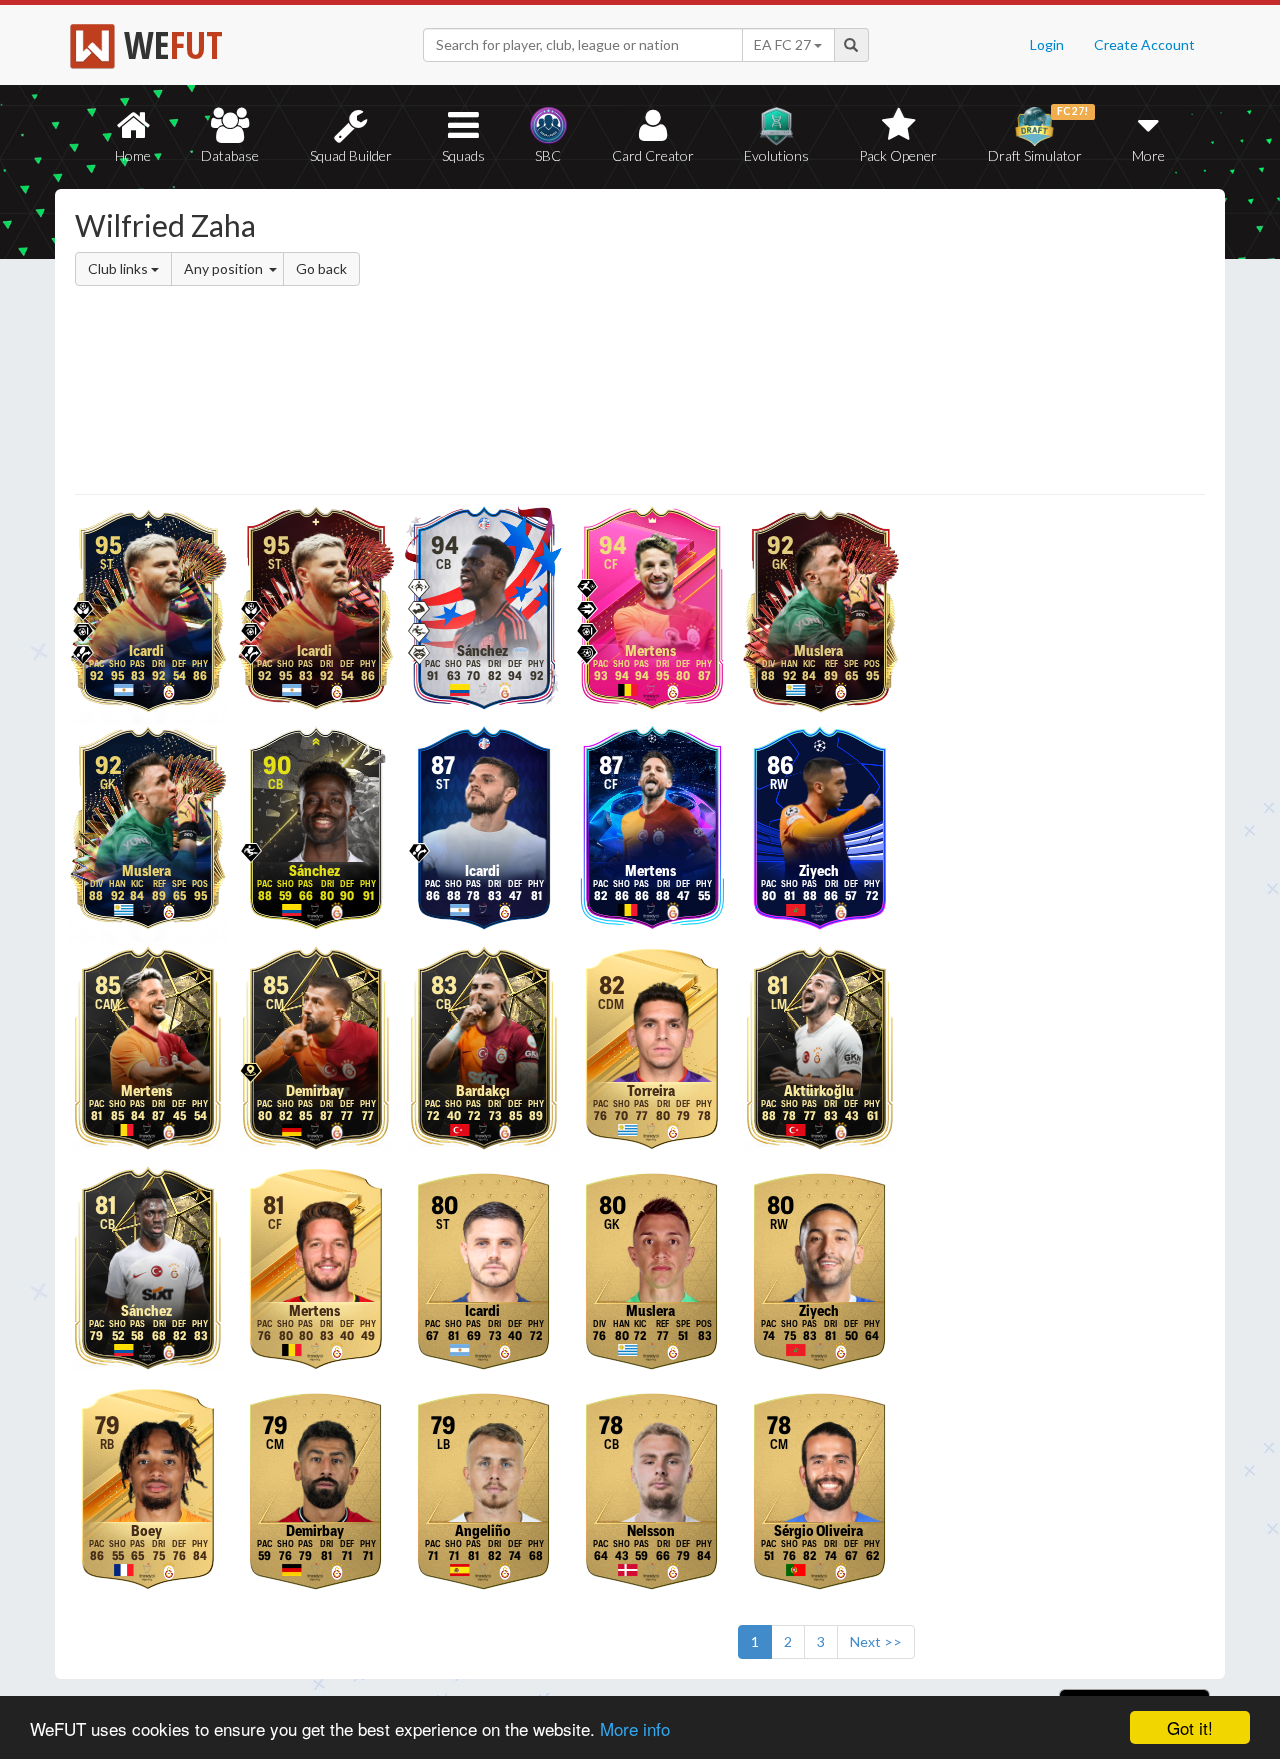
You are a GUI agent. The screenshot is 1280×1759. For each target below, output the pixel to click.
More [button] (1148, 155)
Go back (321, 268)
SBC (548, 155)
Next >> (876, 1641)
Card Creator (653, 155)
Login (1047, 44)
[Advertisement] (833, 345)
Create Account (1144, 44)
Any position (225, 268)
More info (635, 1728)
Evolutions (776, 155)
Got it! (1190, 1727)
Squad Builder (351, 155)
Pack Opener (898, 155)
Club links (119, 268)
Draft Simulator (1038, 134)
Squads (463, 155)
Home (133, 155)
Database (230, 155)
